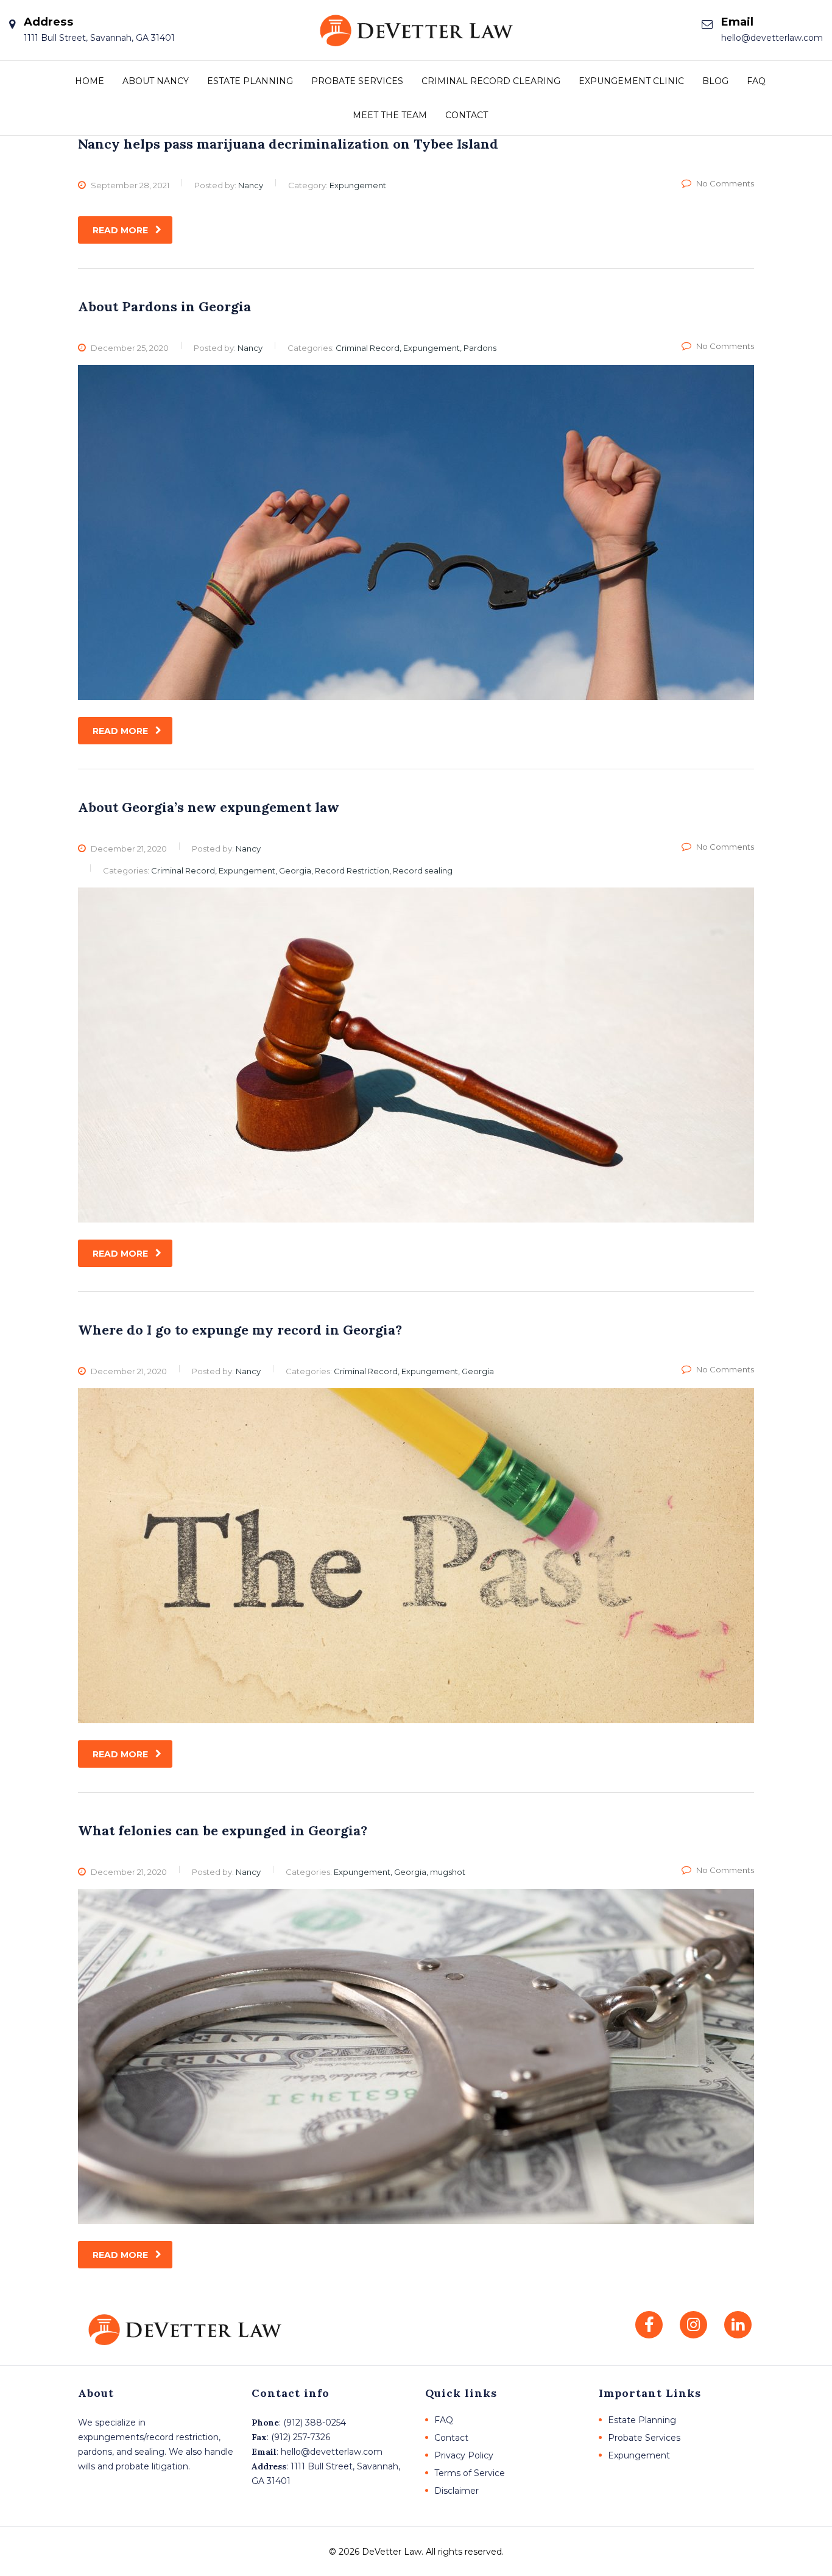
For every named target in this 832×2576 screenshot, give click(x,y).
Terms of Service (470, 2473)
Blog (715, 81)
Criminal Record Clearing (491, 81)
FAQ (756, 81)
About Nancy (156, 81)
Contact (467, 115)
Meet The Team (390, 115)
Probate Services (357, 81)
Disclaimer (457, 2491)
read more (120, 230)
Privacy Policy (464, 2455)
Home (90, 81)
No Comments (725, 183)
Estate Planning (250, 81)
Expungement (639, 2455)
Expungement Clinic (631, 81)
